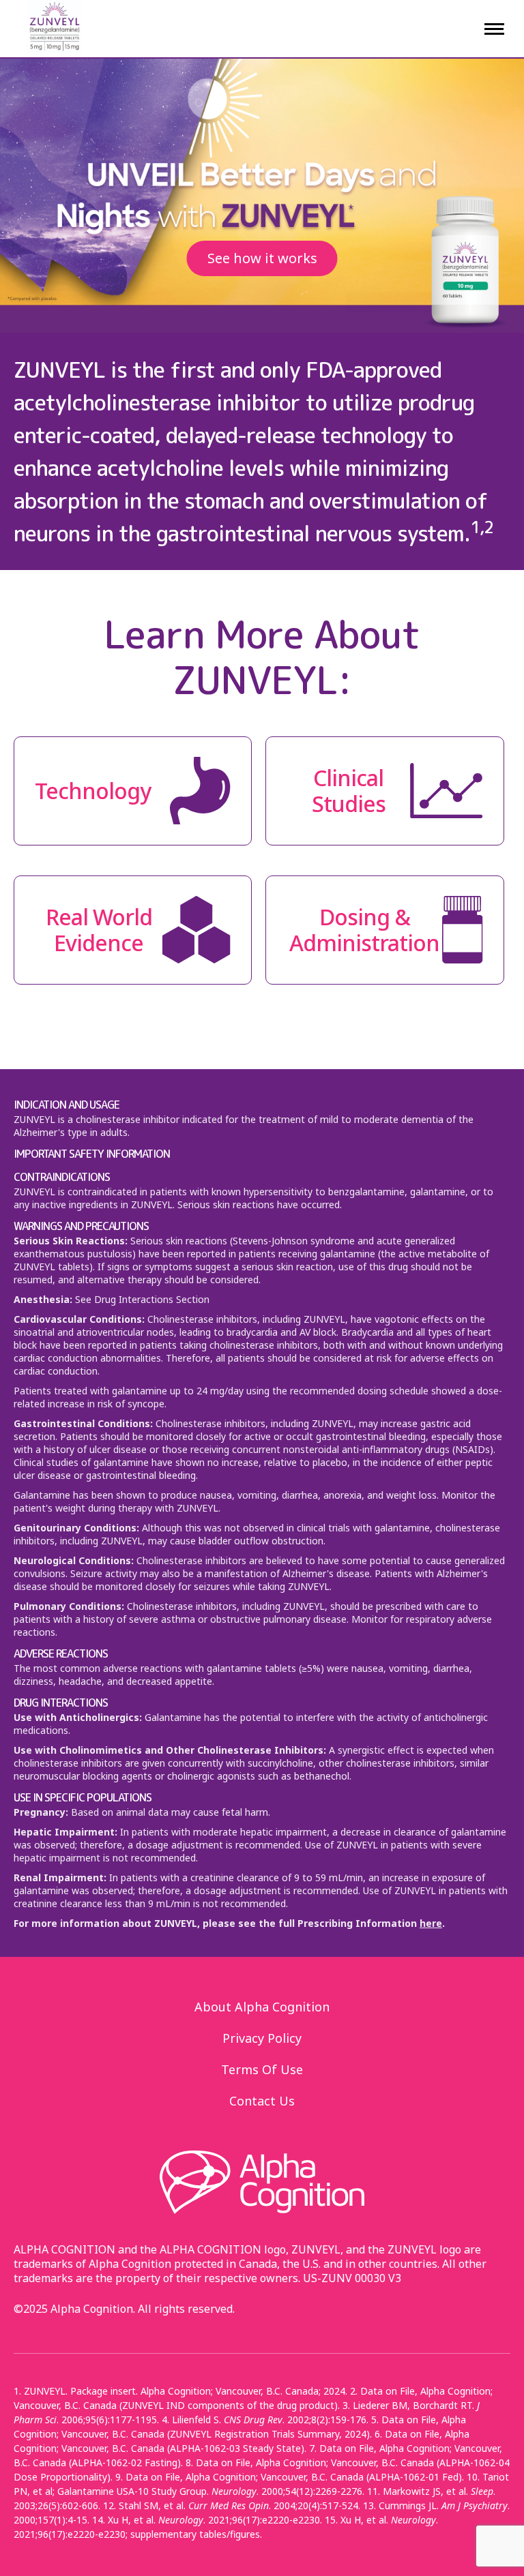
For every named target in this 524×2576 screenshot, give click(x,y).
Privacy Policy (262, 2038)
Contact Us (262, 2101)
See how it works (262, 258)
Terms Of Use (262, 2069)
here (431, 1923)
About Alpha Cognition (262, 2007)
